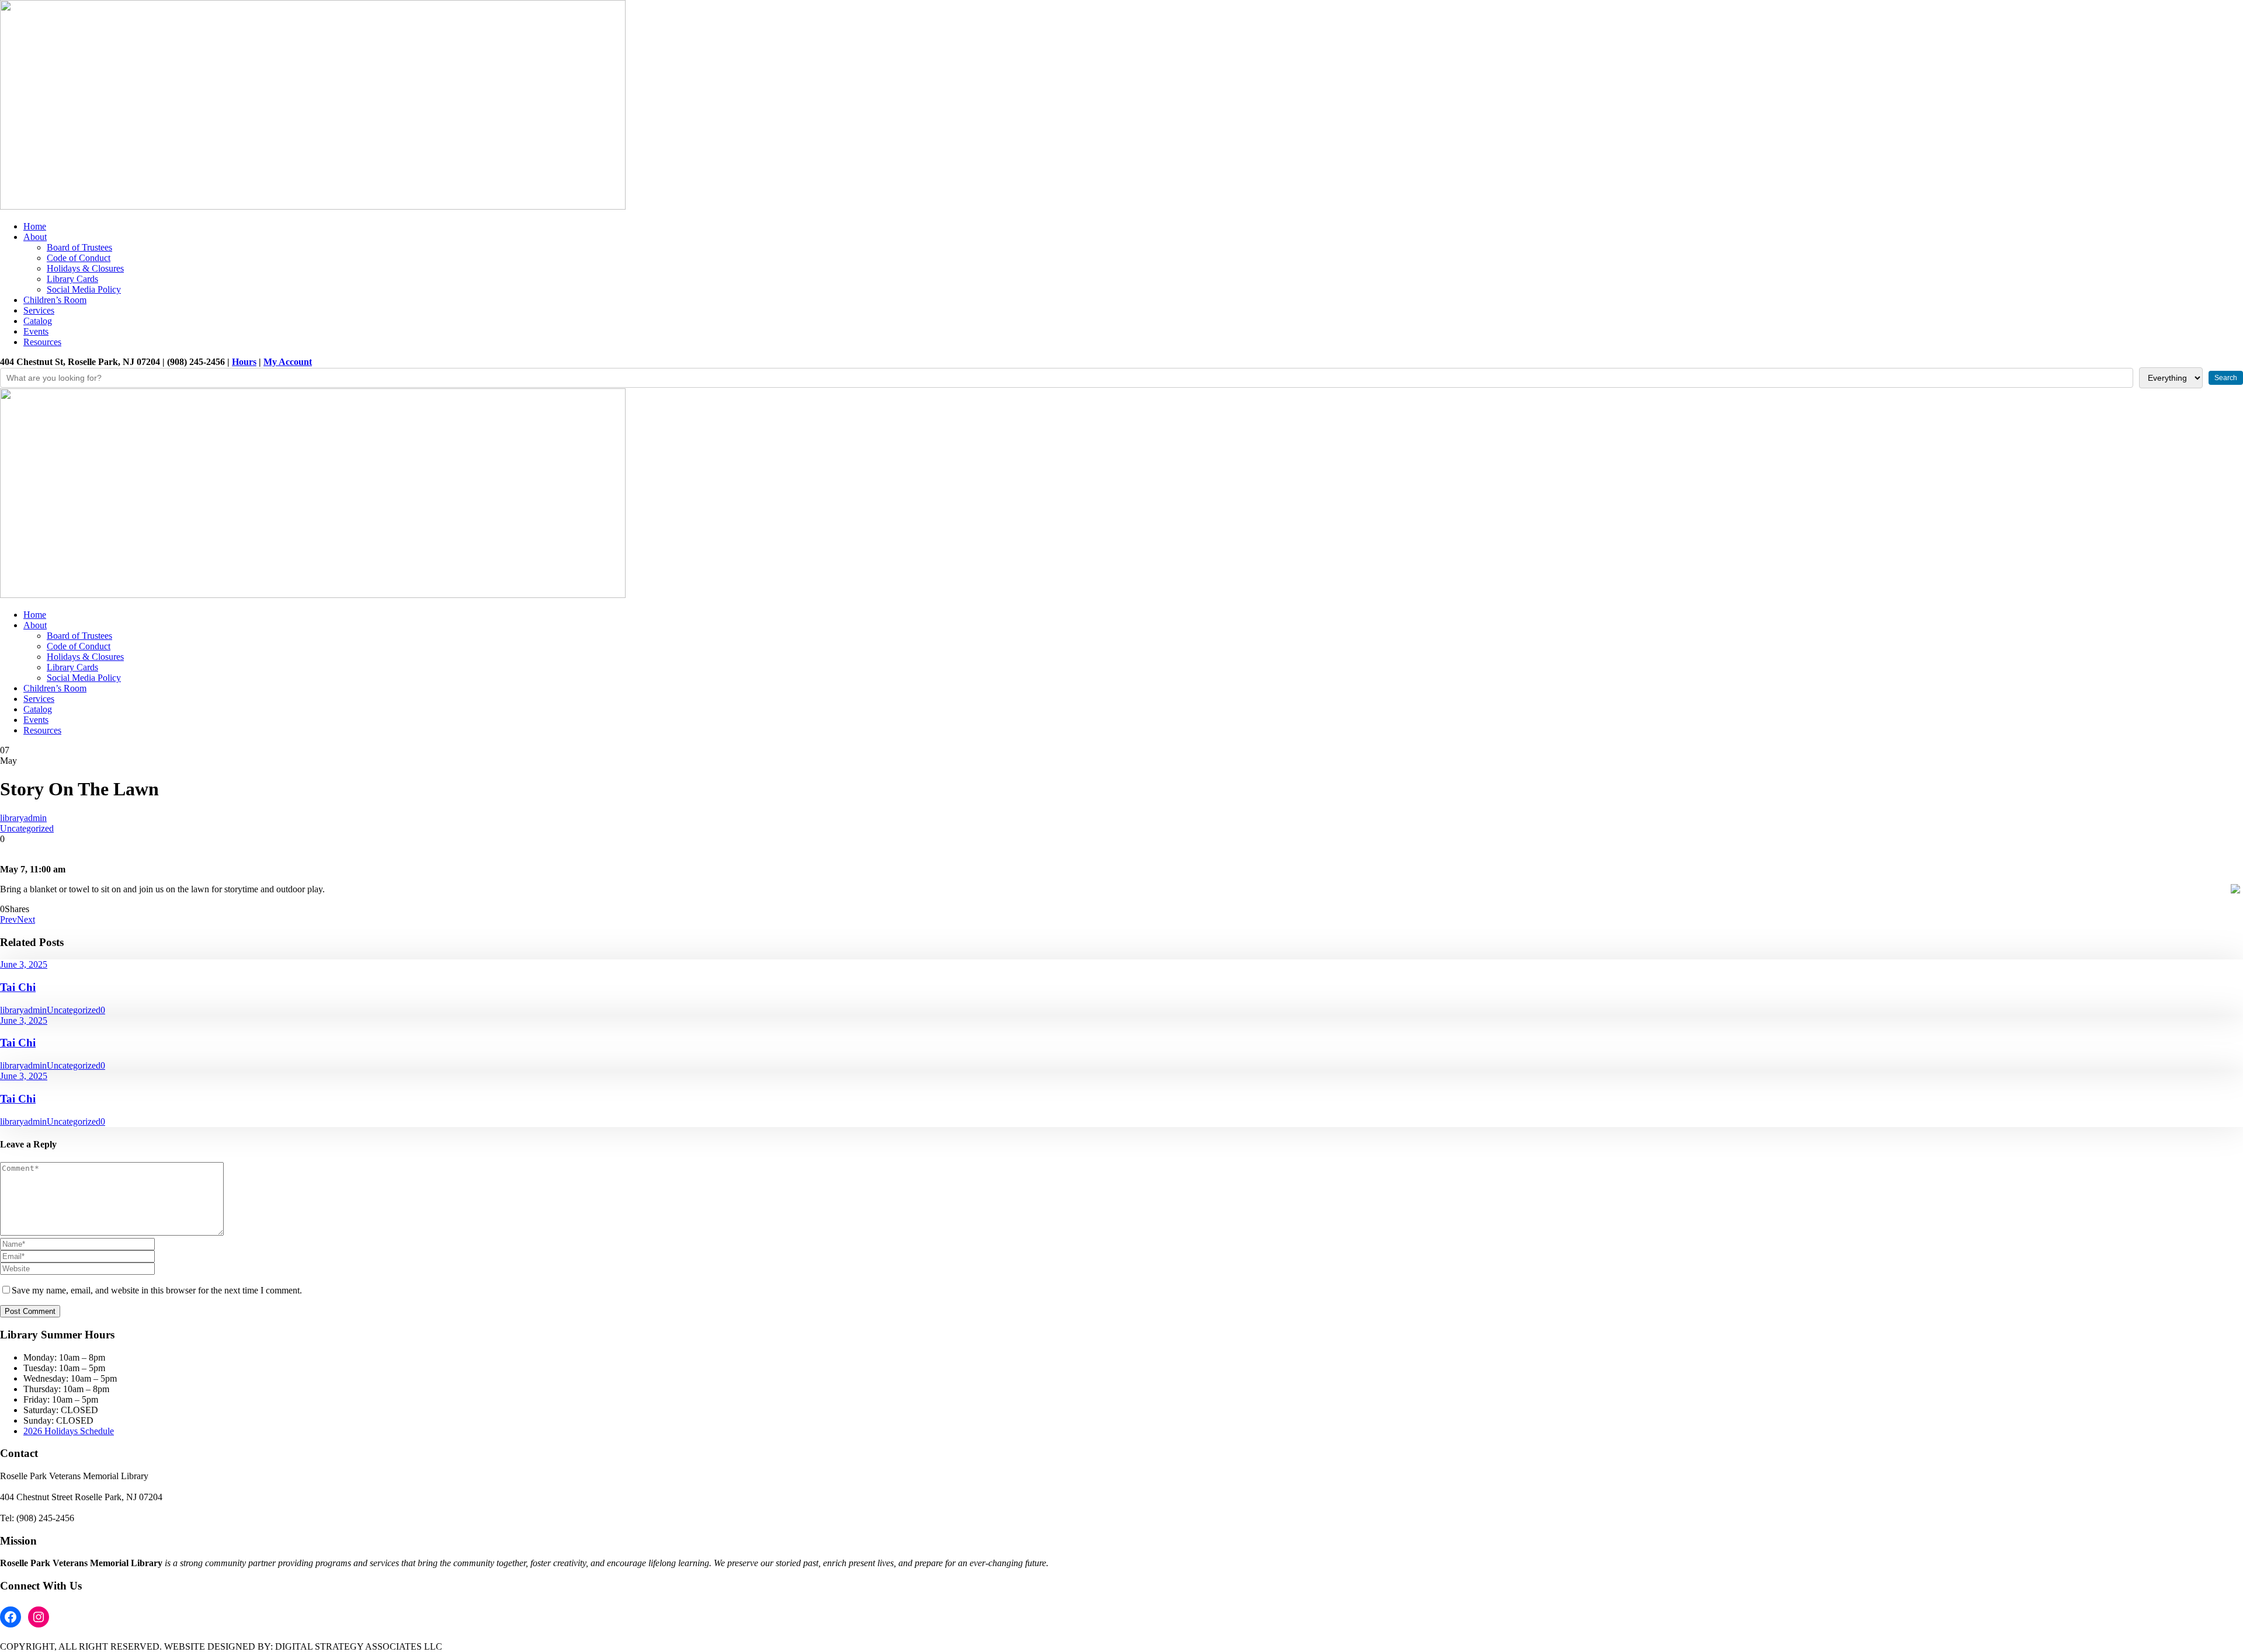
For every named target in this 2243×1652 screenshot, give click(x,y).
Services (39, 310)
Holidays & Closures (85, 268)
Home (35, 226)
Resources (42, 342)
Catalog (38, 321)
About (35, 237)
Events (36, 331)
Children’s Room (55, 300)
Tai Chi (18, 987)
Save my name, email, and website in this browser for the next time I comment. (157, 1290)
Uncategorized (27, 828)
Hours (244, 362)
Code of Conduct (79, 258)
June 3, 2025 (24, 964)
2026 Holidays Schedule (69, 1431)
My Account (288, 362)
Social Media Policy (84, 289)
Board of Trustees (79, 247)
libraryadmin (23, 818)
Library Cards (72, 279)
